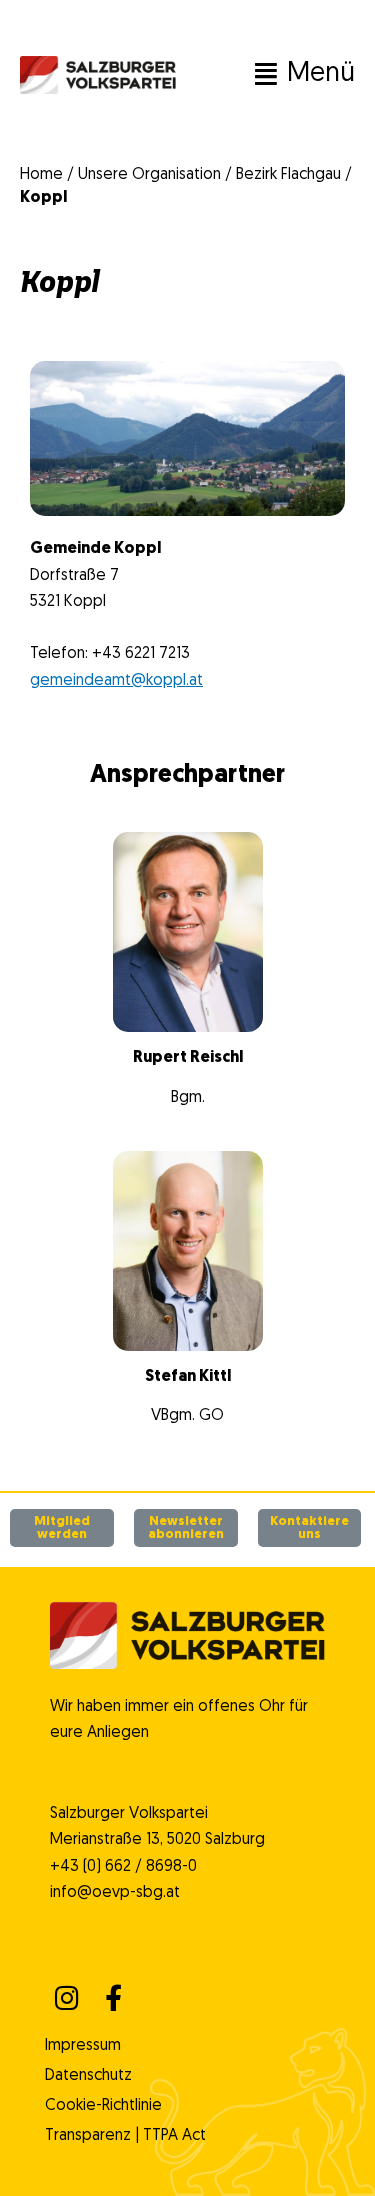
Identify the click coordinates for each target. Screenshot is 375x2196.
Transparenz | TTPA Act (125, 2136)
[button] (266, 75)
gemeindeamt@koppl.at (116, 681)
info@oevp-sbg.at (115, 1893)
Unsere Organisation (149, 175)
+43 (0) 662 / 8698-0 (123, 1867)
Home (41, 175)
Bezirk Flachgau (288, 175)
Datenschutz (88, 2076)
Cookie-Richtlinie (103, 2106)
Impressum (83, 2046)
